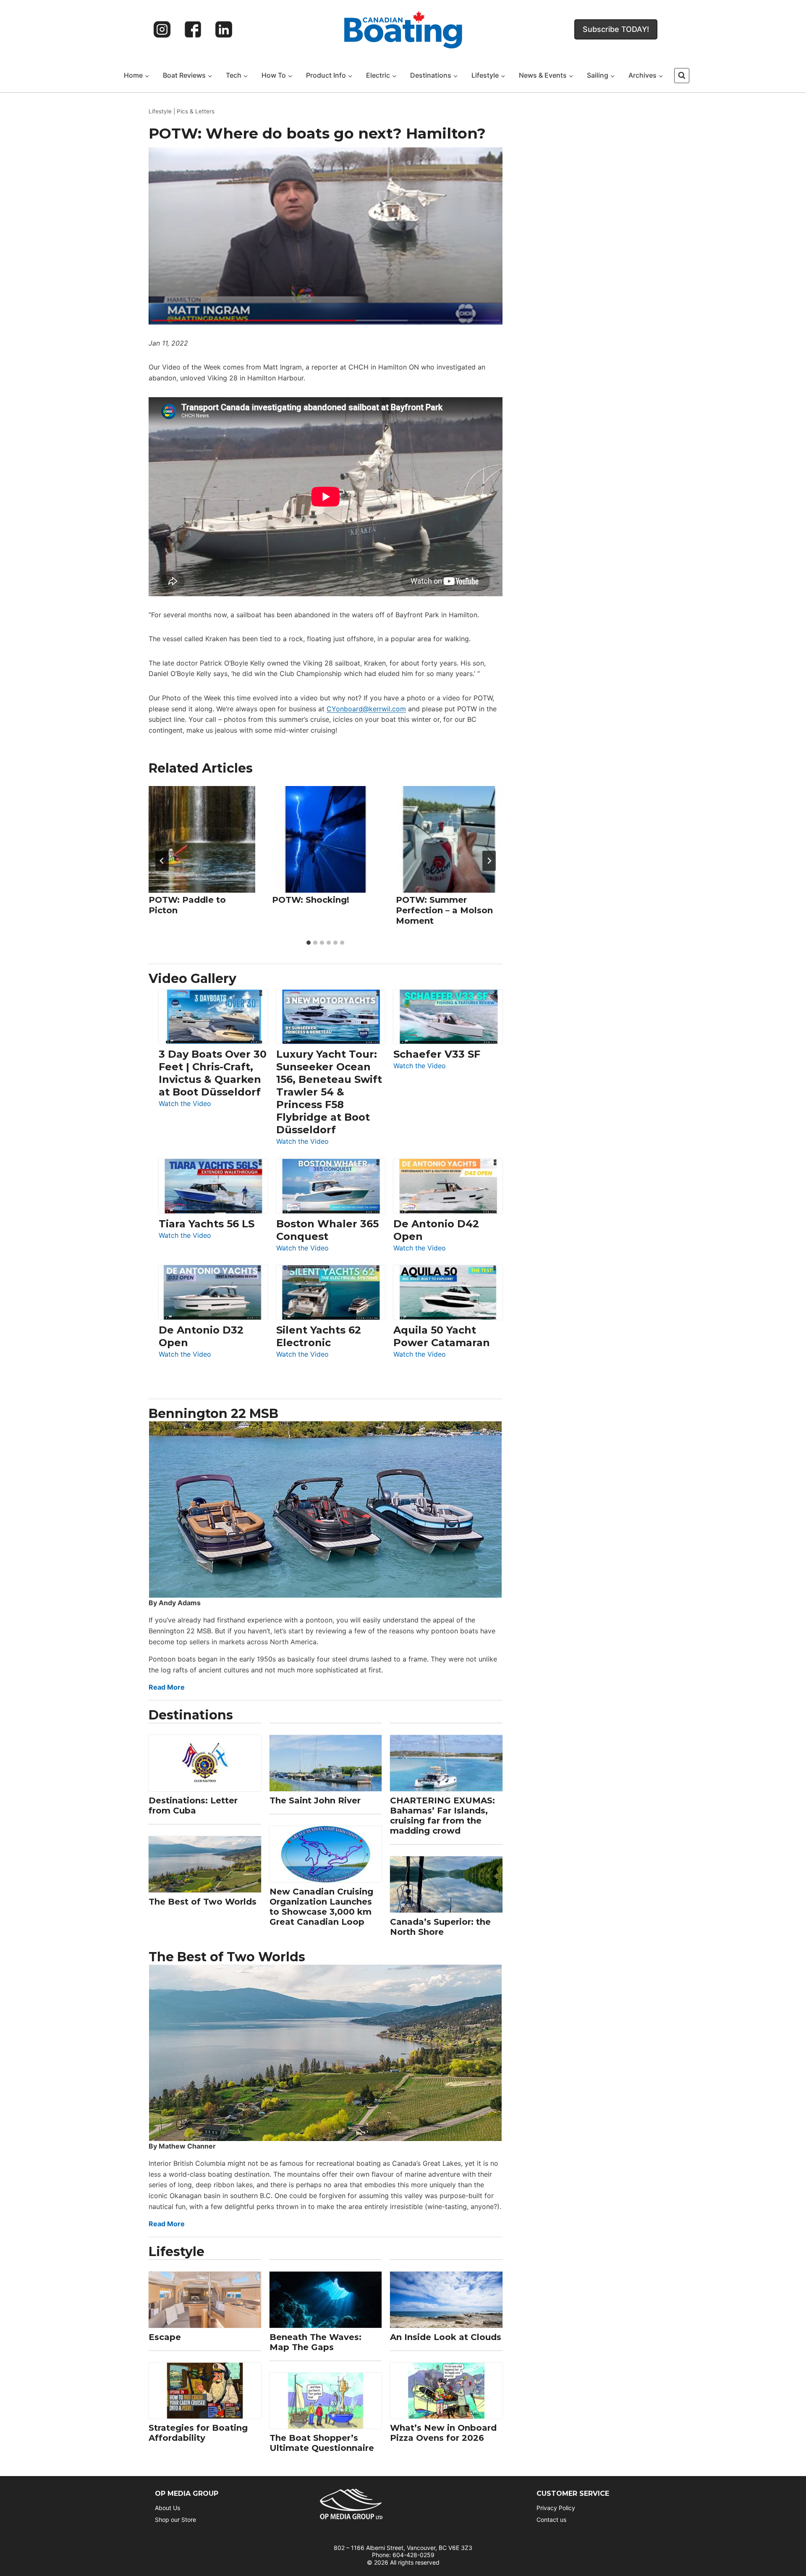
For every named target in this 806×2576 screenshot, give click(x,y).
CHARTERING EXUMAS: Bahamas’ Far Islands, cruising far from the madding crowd (442, 1816)
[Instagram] (162, 29)
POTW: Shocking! (311, 900)
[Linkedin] (224, 29)
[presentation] (202, 839)
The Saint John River (315, 1800)
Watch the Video (185, 1104)
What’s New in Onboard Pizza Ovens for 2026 (443, 2433)
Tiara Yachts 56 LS (207, 1224)
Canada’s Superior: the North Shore (440, 1927)
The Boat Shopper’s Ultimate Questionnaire (322, 2443)
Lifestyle (160, 111)
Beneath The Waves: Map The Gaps (315, 2342)
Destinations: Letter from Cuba (193, 1806)
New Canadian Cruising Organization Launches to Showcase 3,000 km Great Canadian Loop (321, 1907)
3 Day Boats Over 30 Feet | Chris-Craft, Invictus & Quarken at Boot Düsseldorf (213, 1073)
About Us (167, 2508)
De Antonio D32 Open (201, 1336)
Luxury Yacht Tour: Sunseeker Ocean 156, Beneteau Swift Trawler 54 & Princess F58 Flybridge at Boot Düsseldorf (329, 1092)
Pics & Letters (196, 111)
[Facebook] (193, 29)
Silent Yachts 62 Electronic (319, 1336)
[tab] (309, 943)
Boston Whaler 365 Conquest (327, 1230)
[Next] (489, 861)
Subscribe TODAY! (616, 29)
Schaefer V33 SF (437, 1054)
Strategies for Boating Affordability (198, 2433)
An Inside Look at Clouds (446, 2337)
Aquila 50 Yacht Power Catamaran (442, 1336)
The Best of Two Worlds (203, 1902)
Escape (165, 2337)
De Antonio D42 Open (436, 1230)
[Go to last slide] (162, 861)
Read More (167, 1687)
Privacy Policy (556, 2508)
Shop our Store (175, 2520)
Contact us (551, 2520)
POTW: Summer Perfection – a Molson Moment (444, 911)
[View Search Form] (682, 76)
